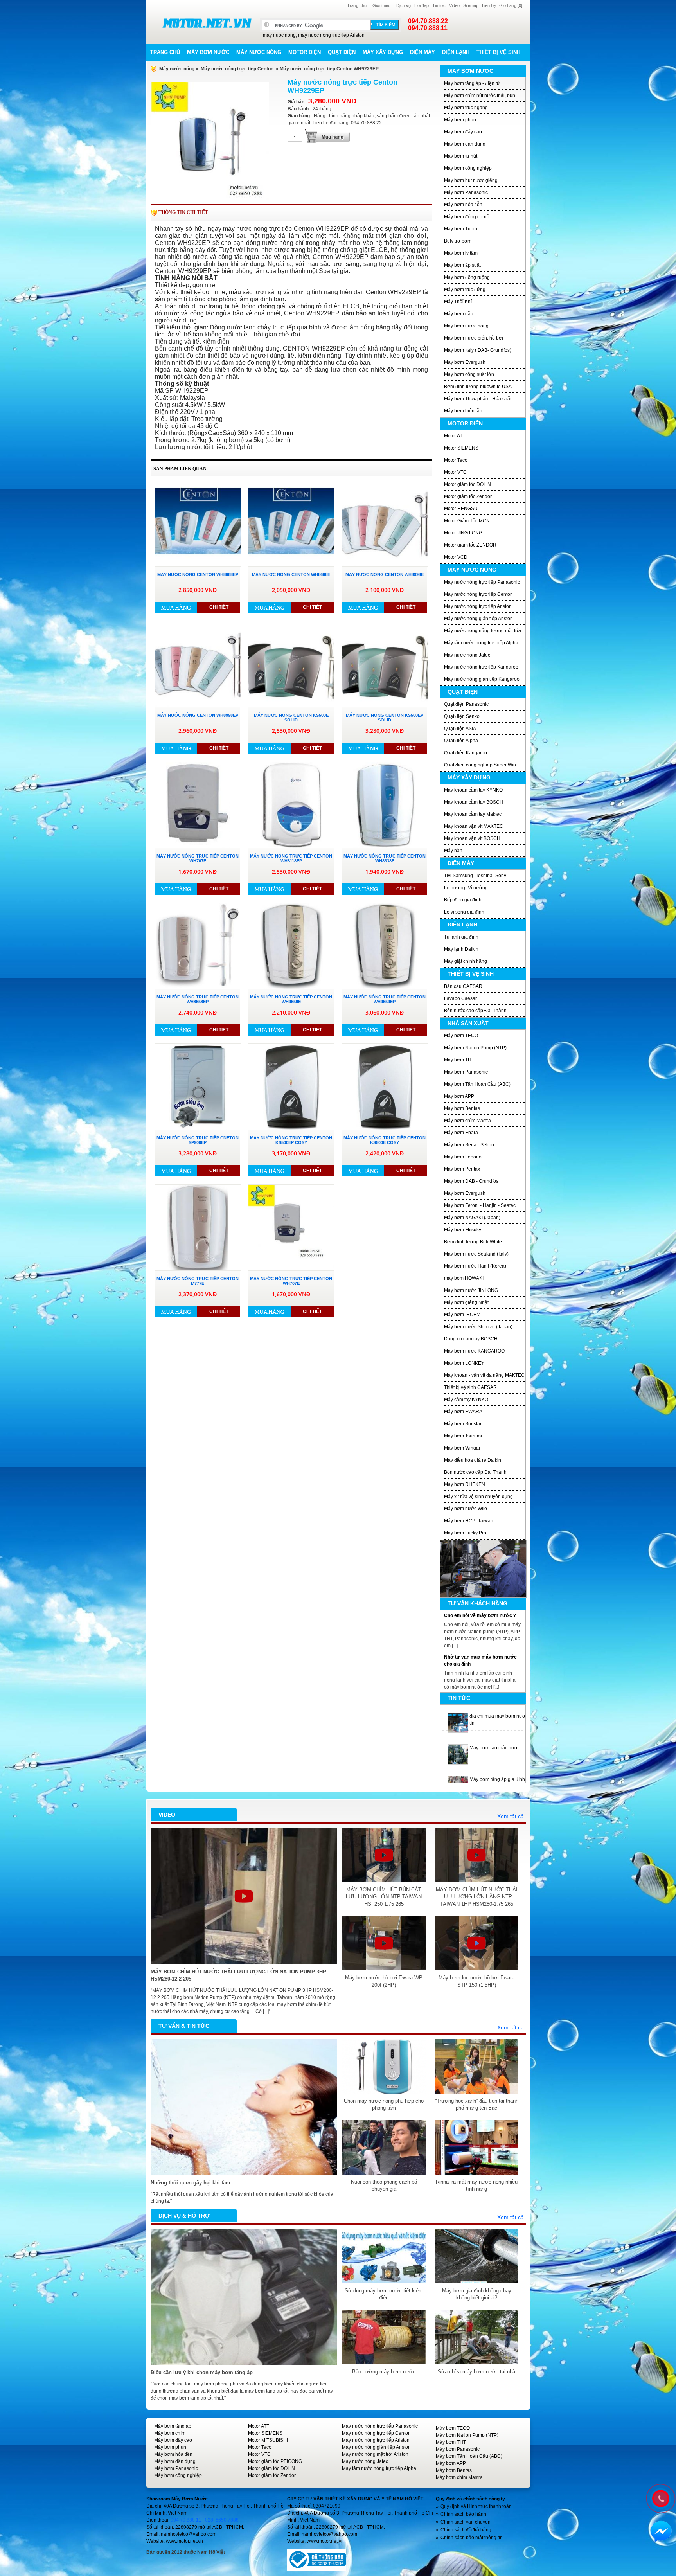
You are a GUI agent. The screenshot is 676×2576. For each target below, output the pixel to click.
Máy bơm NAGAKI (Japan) (472, 1218)
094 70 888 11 (186, 2520)
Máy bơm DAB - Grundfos (471, 1181)
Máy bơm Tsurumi (463, 1436)
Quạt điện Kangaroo (466, 753)
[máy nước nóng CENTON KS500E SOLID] (291, 664)
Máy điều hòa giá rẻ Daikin (473, 1460)
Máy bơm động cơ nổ (467, 217)
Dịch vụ (404, 5)
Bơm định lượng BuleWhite (473, 1242)
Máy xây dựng (383, 52)
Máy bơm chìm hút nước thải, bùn (480, 95)
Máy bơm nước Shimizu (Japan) (478, 1327)
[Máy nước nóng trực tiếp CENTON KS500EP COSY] (291, 1087)
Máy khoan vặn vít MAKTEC (474, 826)
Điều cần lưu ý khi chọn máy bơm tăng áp (202, 2372)
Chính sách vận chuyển (466, 2522)
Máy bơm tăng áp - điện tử (472, 83)
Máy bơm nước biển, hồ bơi (474, 338)
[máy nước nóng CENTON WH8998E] (385, 523)
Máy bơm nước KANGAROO (474, 1351)
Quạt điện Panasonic (466, 704)
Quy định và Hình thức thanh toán (476, 2506)
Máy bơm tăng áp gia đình (497, 1716)
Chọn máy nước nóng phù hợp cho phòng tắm (384, 2104)
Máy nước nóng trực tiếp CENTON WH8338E (385, 858)
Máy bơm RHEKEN (465, 1484)
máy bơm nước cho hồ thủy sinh (504, 1748)
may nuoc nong (279, 35)
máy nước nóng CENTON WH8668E (291, 574)
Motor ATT (455, 436)
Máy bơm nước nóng (466, 326)
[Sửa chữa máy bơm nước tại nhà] (476, 2313)
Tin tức (439, 5)
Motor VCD (456, 557)
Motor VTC (455, 472)
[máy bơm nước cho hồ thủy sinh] (458, 1748)
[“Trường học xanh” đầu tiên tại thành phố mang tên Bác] (476, 2042)
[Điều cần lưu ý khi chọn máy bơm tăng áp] (244, 2232)
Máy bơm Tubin (461, 229)
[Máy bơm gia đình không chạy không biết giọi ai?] (476, 2232)
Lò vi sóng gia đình (464, 912)
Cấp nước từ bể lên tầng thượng (480, 1615)
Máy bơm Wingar (462, 1448)
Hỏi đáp (422, 5)
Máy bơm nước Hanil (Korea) (475, 1266)
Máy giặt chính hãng (466, 961)
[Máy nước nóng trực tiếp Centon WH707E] (291, 1228)
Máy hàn (453, 851)
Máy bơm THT (459, 1060)
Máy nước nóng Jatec (467, 655)
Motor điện (305, 52)
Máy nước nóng (259, 52)
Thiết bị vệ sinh (498, 52)
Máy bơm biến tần (463, 411)
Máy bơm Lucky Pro (465, 1533)
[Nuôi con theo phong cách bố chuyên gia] (384, 2123)
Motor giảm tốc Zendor (468, 496)
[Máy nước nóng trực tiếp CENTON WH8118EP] (291, 805)
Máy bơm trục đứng (465, 290)
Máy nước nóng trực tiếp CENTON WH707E (198, 858)
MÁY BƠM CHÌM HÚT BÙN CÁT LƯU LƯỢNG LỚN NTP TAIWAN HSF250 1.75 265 (384, 1897)
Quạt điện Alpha (461, 741)
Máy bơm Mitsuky (463, 1230)
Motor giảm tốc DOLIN (467, 484)
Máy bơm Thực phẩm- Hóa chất (478, 399)
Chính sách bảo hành (463, 2514)
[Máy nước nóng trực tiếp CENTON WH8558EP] (198, 946)
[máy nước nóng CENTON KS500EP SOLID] (385, 664)
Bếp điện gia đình (463, 900)
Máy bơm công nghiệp (468, 168)
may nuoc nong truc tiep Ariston (331, 35)
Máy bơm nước (208, 52)
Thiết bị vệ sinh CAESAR (470, 1387)
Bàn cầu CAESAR (463, 986)
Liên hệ (489, 5)
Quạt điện (342, 52)
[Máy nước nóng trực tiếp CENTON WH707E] (198, 805)
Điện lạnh (456, 52)
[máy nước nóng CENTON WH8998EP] (198, 664)
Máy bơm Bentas (462, 1108)
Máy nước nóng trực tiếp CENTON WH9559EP (385, 999)
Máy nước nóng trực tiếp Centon (237, 69)
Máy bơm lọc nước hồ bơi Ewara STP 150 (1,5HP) (476, 1981)
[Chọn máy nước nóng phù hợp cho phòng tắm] (384, 2042)
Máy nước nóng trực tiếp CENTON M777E (198, 1281)
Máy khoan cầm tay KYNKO (473, 790)
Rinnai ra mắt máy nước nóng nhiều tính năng (477, 2185)
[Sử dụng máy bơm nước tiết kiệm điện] (384, 2232)
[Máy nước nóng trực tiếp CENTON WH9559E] (291, 946)
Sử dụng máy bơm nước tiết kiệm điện (384, 2294)
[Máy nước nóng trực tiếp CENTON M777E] (198, 1228)
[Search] (385, 25)
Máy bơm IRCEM (462, 1315)
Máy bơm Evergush (465, 362)
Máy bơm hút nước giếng (471, 180)
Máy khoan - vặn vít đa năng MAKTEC (484, 1375)
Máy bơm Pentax (462, 1169)
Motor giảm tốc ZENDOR (470, 545)
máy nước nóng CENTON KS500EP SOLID (385, 718)
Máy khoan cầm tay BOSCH (474, 802)
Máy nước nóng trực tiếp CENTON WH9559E (291, 999)
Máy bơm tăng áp (173, 2426)
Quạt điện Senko (462, 716)
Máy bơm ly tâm (461, 253)
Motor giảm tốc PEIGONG (275, 2461)
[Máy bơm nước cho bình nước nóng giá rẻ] (458, 1779)
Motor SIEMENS (461, 448)
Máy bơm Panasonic (466, 192)
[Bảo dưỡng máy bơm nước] (384, 2313)
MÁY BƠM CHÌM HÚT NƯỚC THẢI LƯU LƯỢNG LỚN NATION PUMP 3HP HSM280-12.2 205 (238, 1975)
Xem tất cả (511, 1816)
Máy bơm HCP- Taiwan (469, 1521)
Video (454, 5)
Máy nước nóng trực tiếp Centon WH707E (291, 1281)
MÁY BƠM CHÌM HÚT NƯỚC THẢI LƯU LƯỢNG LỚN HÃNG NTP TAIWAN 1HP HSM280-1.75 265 (477, 1897)
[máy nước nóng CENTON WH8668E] (291, 523)
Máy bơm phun (460, 120)
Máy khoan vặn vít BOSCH (472, 838)
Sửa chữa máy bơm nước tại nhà (476, 2372)
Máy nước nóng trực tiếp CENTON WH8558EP (198, 999)
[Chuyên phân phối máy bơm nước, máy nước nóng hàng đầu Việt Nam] (207, 23)
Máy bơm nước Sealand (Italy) (476, 1254)
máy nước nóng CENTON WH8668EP (198, 574)
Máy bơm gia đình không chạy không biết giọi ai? (477, 2294)
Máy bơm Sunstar (463, 1424)
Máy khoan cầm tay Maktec (473, 814)
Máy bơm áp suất (462, 265)
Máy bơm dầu (459, 314)
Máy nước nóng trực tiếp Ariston (478, 606)
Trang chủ (357, 5)
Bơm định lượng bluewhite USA (478, 387)
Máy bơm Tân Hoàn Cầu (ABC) (477, 1084)
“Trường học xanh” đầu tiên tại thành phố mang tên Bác (477, 2104)
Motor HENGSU (461, 509)
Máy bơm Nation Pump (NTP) (475, 1048)
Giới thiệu (381, 5)
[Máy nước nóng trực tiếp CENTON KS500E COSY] (385, 1087)
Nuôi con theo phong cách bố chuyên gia (384, 2185)
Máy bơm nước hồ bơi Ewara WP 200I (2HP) (384, 1981)
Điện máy (422, 52)
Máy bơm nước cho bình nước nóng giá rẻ (514, 1779)
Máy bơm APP (459, 1096)
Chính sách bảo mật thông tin (472, 2538)
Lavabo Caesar (460, 998)
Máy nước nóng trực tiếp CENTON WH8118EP (291, 858)
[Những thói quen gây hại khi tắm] (244, 2042)
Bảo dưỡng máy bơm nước (384, 2372)
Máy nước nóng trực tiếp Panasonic (482, 582)
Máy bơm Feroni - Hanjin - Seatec (480, 1205)
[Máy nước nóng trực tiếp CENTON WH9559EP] (385, 946)
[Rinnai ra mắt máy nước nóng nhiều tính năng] (476, 2123)
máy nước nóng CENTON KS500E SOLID (291, 718)
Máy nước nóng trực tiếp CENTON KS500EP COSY (291, 1140)
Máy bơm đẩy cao (463, 132)
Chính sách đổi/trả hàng (466, 2530)
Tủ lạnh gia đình (461, 937)
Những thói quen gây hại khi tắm (191, 2183)
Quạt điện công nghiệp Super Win (480, 765)
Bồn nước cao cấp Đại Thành (475, 1011)
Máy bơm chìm (170, 2433)
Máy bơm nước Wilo (466, 1509)
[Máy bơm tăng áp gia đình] (458, 1716)
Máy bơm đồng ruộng (467, 277)
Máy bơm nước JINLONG (471, 1290)
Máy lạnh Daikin (461, 949)
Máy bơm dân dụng (465, 144)
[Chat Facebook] (661, 2531)
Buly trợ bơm (458, 241)
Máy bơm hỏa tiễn (463, 205)
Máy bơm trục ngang (466, 108)
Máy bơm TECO (461, 1036)
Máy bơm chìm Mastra (467, 1121)
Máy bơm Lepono (463, 1157)
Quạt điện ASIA (460, 729)
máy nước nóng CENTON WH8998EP (198, 715)
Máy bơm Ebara (461, 1133)
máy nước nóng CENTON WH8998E (385, 574)
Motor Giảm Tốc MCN (467, 521)
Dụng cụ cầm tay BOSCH (471, 1339)
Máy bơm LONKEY (464, 1363)
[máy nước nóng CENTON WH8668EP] (198, 523)
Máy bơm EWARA (463, 1412)
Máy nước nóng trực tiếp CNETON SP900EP (198, 1140)
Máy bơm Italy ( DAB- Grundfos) (478, 350)
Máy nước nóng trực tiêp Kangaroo (481, 667)
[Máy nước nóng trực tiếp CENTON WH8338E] (385, 805)
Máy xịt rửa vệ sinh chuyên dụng (478, 1497)
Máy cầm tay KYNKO (466, 1400)
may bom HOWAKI (464, 1278)
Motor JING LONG (463, 533)
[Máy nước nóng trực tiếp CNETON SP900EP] (198, 1087)
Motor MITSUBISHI (268, 2440)
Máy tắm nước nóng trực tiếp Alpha (481, 643)
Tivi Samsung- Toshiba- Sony (475, 876)
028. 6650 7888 (222, 2520)
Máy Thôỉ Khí (458, 302)
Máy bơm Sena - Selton (469, 1145)
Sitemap (471, 5)
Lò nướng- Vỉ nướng (466, 888)
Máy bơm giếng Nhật (466, 1302)
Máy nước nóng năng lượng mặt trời (483, 631)
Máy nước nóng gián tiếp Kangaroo (482, 679)
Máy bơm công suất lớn (469, 374)
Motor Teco (456, 460)
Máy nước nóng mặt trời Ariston (375, 2454)
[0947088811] (660, 2498)
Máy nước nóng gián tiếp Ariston (478, 619)
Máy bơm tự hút (461, 156)
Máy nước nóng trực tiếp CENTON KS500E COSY (385, 1140)
